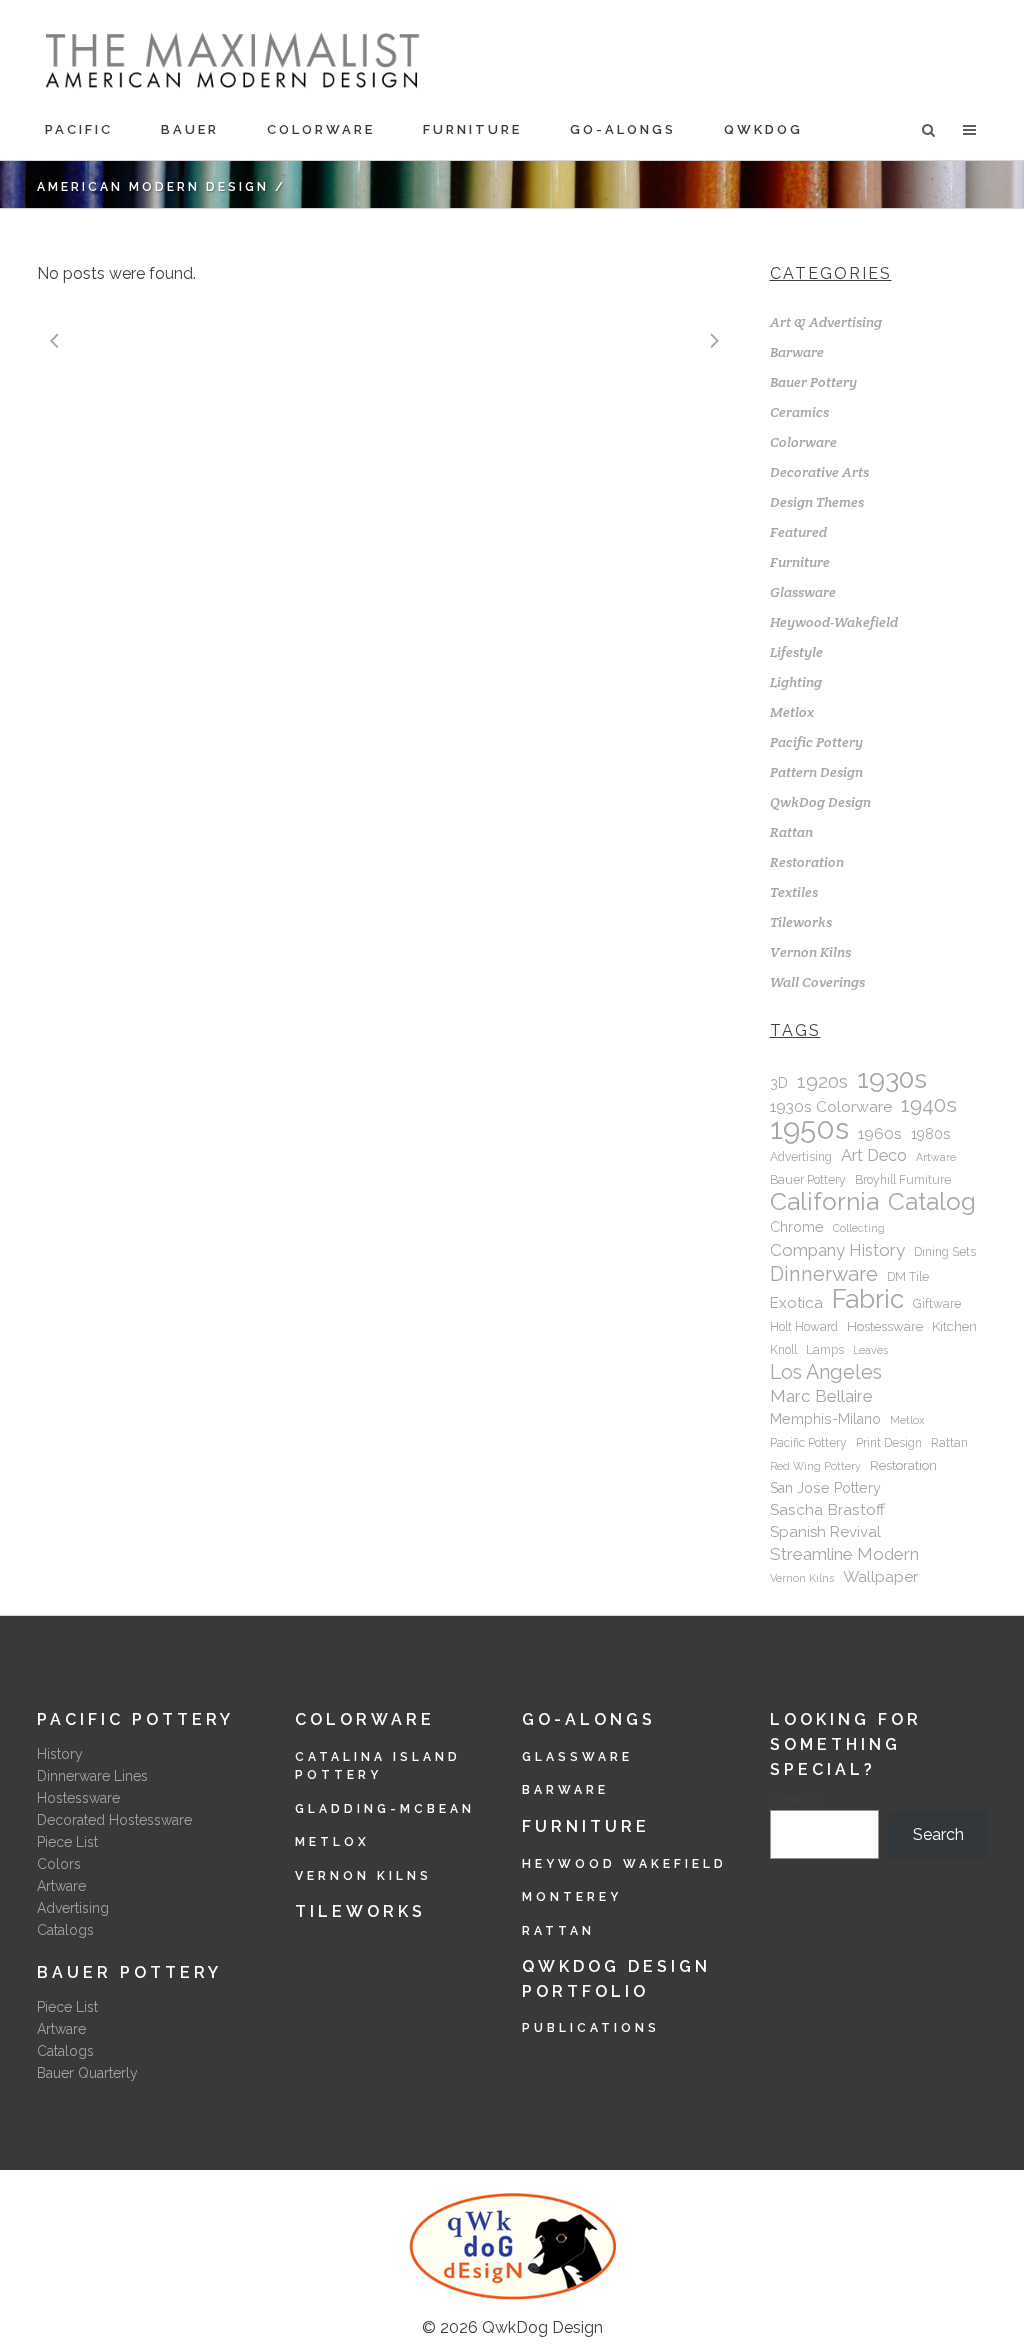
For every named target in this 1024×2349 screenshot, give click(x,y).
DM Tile (908, 1277)
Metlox (792, 712)
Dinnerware (824, 1274)
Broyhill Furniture (903, 1180)
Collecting (859, 1228)
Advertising (801, 1157)
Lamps (825, 1350)
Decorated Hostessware (114, 1820)
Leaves (870, 1350)
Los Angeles (826, 1372)
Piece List (67, 1842)
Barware (797, 352)
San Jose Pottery (825, 1488)
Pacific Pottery (816, 742)
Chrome (797, 1227)
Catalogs (65, 1930)
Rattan (791, 832)
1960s (880, 1133)
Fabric (868, 1299)
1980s (931, 1134)
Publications (591, 2028)
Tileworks (801, 922)
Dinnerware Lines (92, 1776)
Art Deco (874, 1155)
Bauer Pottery (813, 382)
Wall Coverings (817, 982)
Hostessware (885, 1326)
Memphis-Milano (825, 1419)
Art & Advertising (826, 322)
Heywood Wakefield (624, 1864)
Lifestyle (796, 652)
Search (795, 1798)
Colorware (803, 442)
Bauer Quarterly (87, 2073)
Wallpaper (880, 1576)
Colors (59, 1864)
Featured (798, 532)
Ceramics (799, 412)
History (60, 1754)
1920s (822, 1082)
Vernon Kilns (810, 952)
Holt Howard (804, 1327)
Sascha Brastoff (827, 1509)
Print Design (889, 1443)
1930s (892, 1079)
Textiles (794, 892)
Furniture (800, 562)
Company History (837, 1250)
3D (779, 1083)
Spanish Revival (825, 1532)
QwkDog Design (820, 802)
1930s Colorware (831, 1106)
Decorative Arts (819, 472)
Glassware (803, 592)
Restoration (807, 862)
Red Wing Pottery (815, 1466)
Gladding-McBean (385, 1809)
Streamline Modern (844, 1554)
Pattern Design (816, 772)
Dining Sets (945, 1252)
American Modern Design (153, 187)
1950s (809, 1129)
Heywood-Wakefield (834, 622)
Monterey (572, 1897)
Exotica (796, 1303)
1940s (929, 1105)
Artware (936, 1157)
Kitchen (954, 1326)
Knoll (783, 1350)
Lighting (796, 682)
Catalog (932, 1202)
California (824, 1202)
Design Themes (817, 502)
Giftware (937, 1304)
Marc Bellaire (821, 1396)
